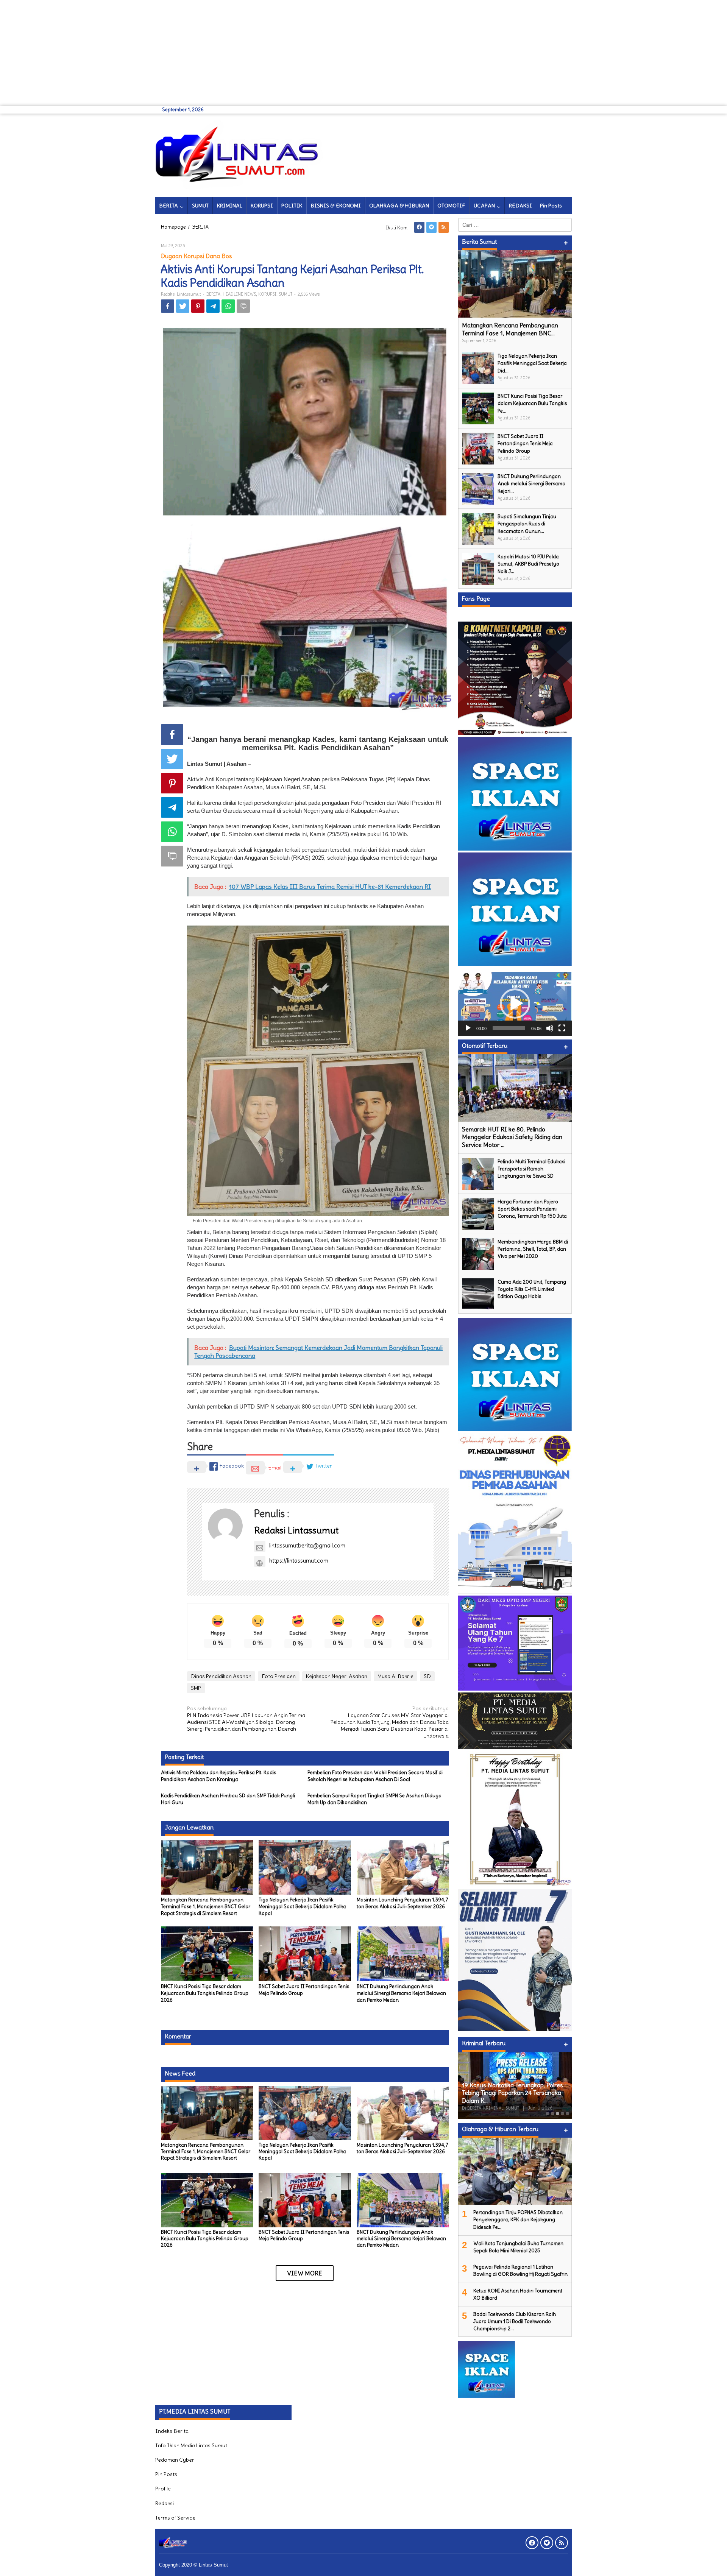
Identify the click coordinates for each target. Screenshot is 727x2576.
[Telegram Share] (213, 306)
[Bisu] (550, 1028)
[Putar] (468, 1028)
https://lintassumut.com (299, 1561)
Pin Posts (166, 2474)
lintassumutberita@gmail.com (307, 1545)
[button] (515, 1004)
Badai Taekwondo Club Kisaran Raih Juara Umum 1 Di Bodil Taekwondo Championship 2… (515, 2321)
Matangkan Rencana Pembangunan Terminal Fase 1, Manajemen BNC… (510, 329)
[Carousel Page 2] (553, 2114)
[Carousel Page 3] (558, 2114)
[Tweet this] (183, 306)
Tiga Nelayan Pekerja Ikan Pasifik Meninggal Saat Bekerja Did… (532, 363)
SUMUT (285, 294)
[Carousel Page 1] (548, 2114)
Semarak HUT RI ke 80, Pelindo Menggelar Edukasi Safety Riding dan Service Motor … (512, 1137)
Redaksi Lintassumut (296, 1530)
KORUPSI (267, 294)
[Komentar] (243, 306)
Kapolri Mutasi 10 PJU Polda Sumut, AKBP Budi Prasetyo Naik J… (528, 564)
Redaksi (165, 2503)
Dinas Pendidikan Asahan (221, 1676)
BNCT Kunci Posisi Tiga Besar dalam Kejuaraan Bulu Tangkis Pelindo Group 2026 (205, 1993)
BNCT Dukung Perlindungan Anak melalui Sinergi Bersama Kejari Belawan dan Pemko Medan (401, 1993)
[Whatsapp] (228, 306)
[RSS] (444, 227)
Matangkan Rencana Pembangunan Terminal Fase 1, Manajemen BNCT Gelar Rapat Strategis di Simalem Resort (206, 1907)
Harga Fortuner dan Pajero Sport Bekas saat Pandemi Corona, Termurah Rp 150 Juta (532, 1209)
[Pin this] (198, 306)
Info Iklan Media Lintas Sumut (191, 2445)
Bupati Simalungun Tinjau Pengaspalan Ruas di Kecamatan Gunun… (527, 524)
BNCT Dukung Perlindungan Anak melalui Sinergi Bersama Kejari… (531, 484)
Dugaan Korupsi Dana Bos (197, 256)
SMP (196, 1688)
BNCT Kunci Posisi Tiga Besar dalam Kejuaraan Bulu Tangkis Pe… (532, 403)
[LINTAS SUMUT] (240, 154)
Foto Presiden (279, 1676)
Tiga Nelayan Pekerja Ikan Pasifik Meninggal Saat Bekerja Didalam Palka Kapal (302, 1907)
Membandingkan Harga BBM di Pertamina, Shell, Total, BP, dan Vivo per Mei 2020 (533, 1249)
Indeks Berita (172, 2431)
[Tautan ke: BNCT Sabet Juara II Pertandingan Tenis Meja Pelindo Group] (478, 447)
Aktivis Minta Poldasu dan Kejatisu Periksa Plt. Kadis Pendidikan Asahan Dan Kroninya (218, 1776)
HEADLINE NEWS (239, 294)
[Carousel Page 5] (567, 2114)
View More (305, 2273)
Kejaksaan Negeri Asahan (337, 1676)
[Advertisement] (227, 53)
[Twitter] (431, 227)
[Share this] (168, 306)
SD (427, 1676)
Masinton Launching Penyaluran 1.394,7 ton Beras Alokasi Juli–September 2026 (403, 1903)
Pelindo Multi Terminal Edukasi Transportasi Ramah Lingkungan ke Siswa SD (531, 1169)
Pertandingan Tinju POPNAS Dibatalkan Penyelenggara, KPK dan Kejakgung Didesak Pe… (518, 2220)
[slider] (509, 1028)
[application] (515, 1004)
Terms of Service (175, 2518)
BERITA (213, 294)
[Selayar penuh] (562, 1028)
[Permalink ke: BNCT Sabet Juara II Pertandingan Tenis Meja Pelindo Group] (305, 1952)
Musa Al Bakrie (395, 1676)
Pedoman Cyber (175, 2460)
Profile (163, 2489)
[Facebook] (419, 227)
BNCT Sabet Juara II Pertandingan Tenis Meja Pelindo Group (304, 2235)
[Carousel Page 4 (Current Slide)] (562, 2114)
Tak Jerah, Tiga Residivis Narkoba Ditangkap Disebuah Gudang (507, 2097)
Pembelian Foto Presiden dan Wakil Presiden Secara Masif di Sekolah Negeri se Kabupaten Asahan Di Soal (375, 1776)
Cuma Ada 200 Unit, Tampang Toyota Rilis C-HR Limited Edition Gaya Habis (532, 1289)
